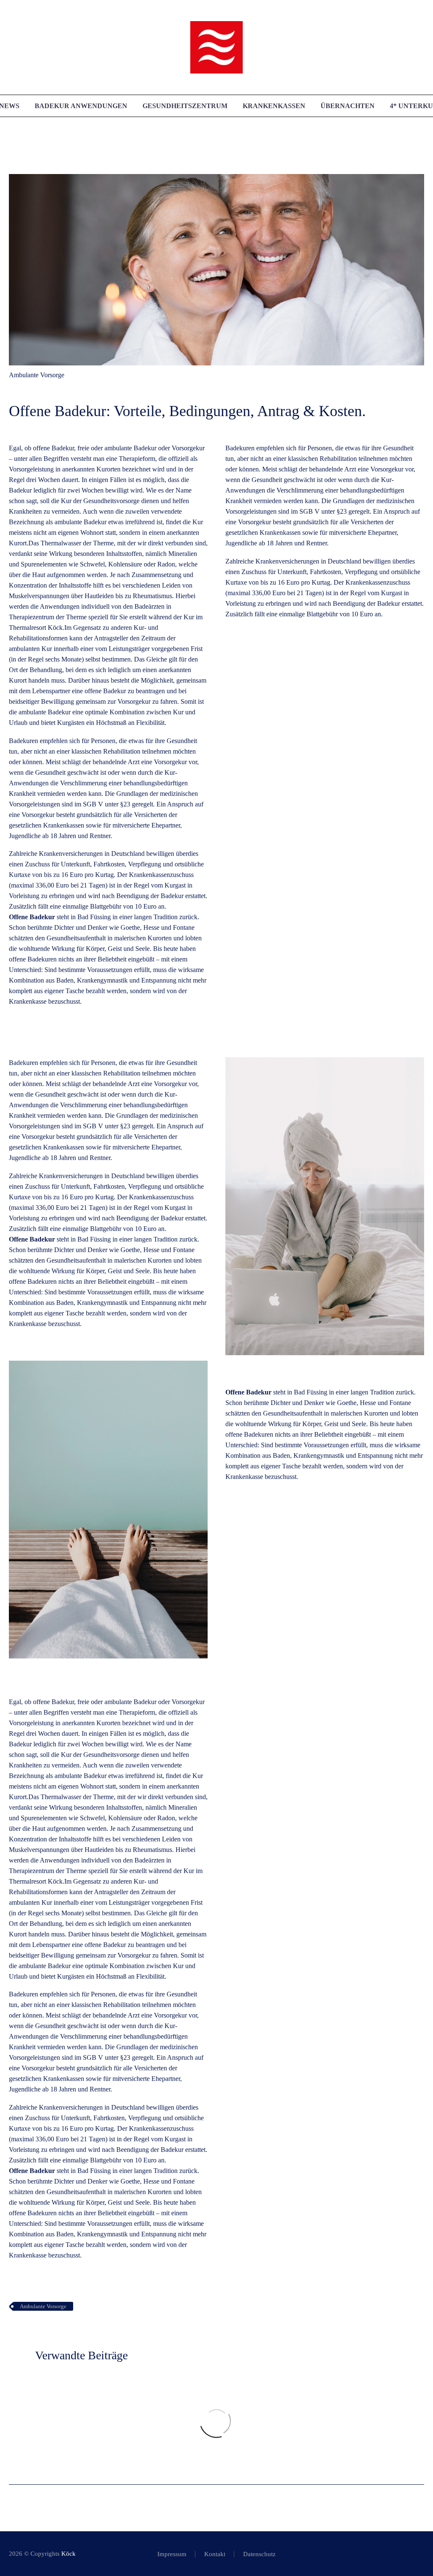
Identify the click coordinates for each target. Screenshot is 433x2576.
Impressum (172, 2554)
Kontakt (215, 2554)
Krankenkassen (274, 106)
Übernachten (348, 106)
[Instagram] (422, 2554)
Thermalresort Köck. (37, 628)
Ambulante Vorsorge (37, 375)
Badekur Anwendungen (81, 106)
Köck (69, 2554)
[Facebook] (411, 2554)
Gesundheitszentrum (185, 106)
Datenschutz (259, 2554)
